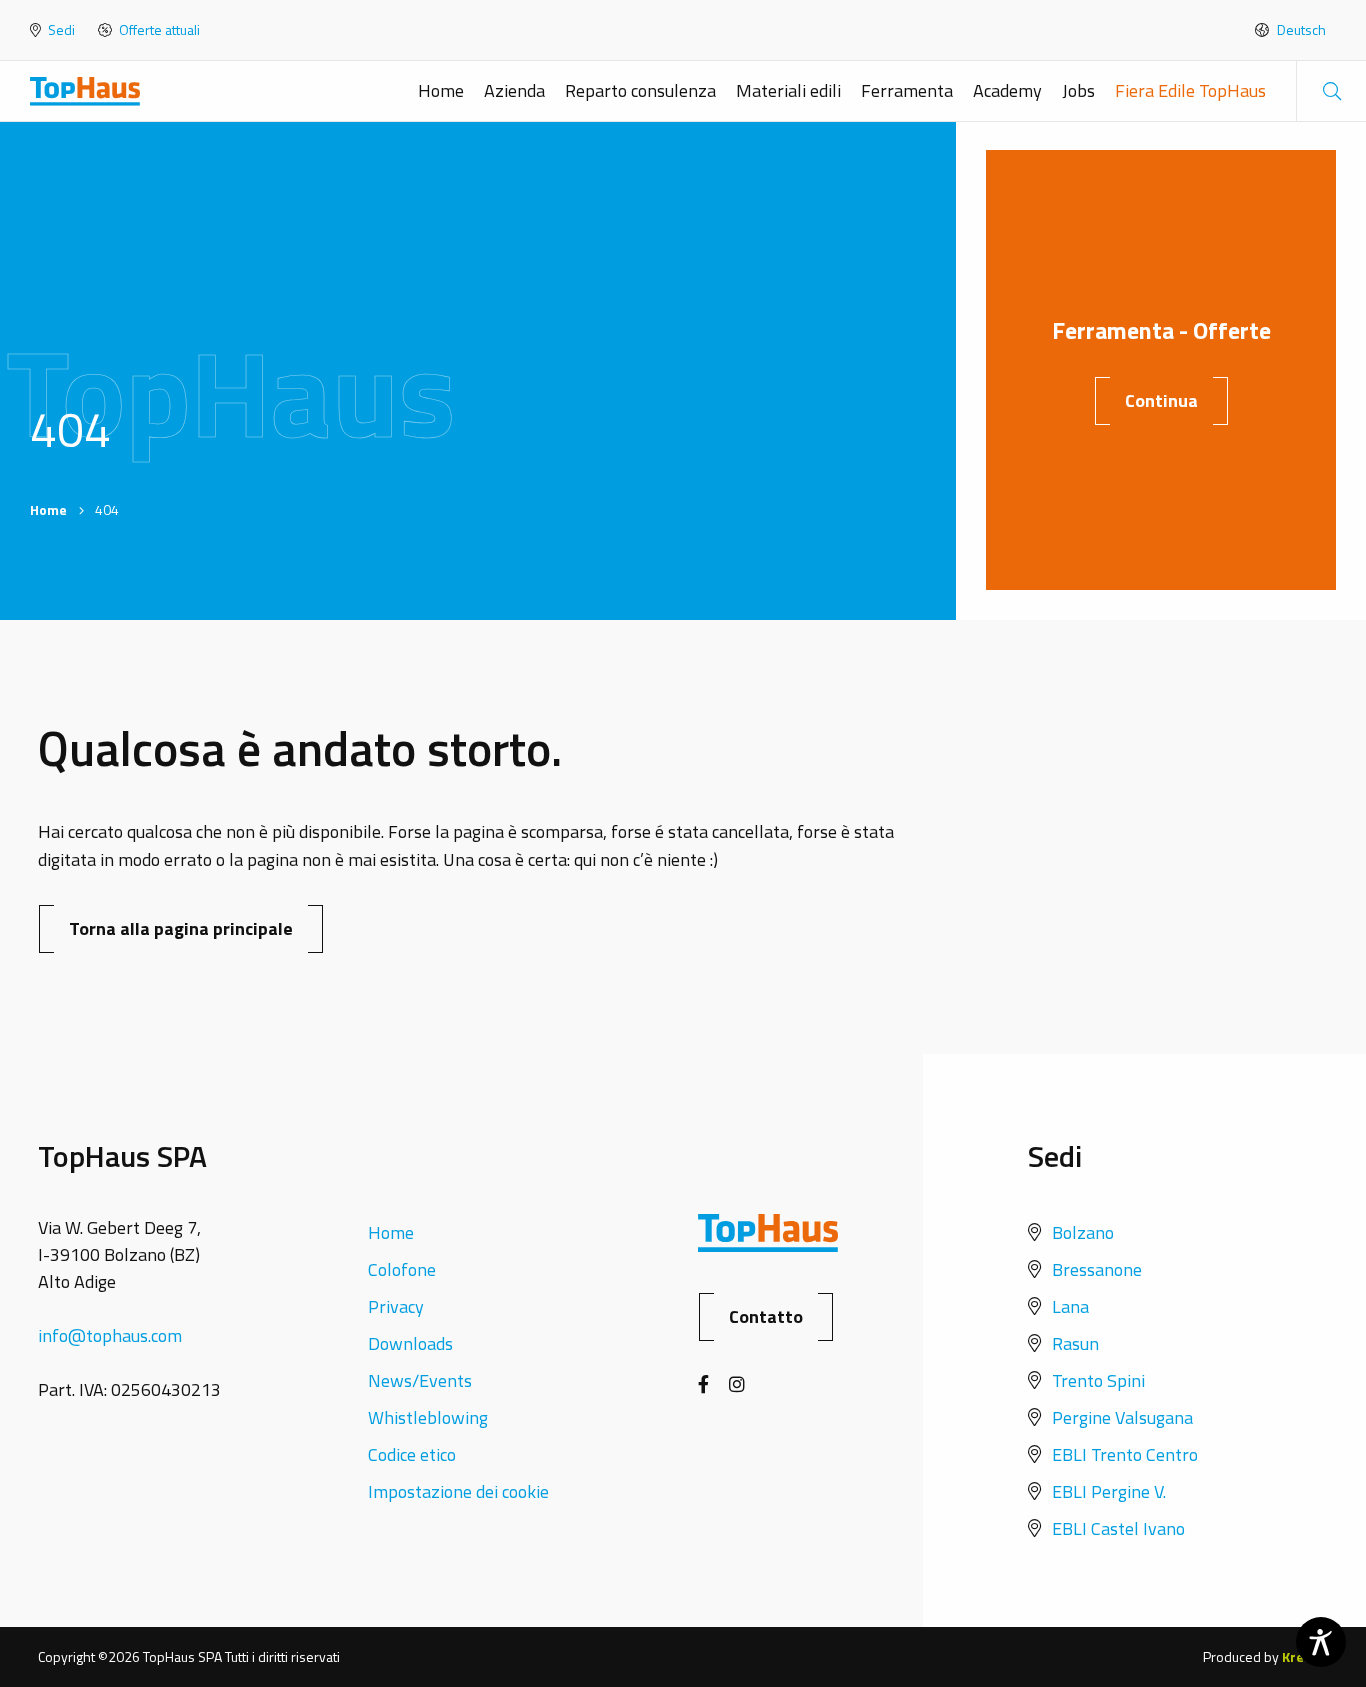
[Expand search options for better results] (1331, 91)
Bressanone (1097, 1269)
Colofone (402, 1269)
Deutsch (1300, 30)
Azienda (514, 90)
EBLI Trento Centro (1125, 1454)
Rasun (1075, 1343)
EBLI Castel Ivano (1118, 1528)
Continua (1161, 400)
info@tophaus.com (110, 1335)
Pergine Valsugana (1122, 1417)
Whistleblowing (428, 1417)
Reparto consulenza (640, 90)
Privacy (396, 1306)
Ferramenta (907, 90)
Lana (1070, 1306)
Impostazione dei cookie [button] (458, 1491)
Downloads (410, 1343)
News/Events (420, 1380)
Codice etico (412, 1454)
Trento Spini (1098, 1380)
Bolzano (1083, 1232)
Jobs (1078, 90)
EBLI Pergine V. (1109, 1491)
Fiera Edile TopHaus (1190, 90)
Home (441, 90)
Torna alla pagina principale (181, 928)
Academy (1007, 90)
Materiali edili (788, 90)
